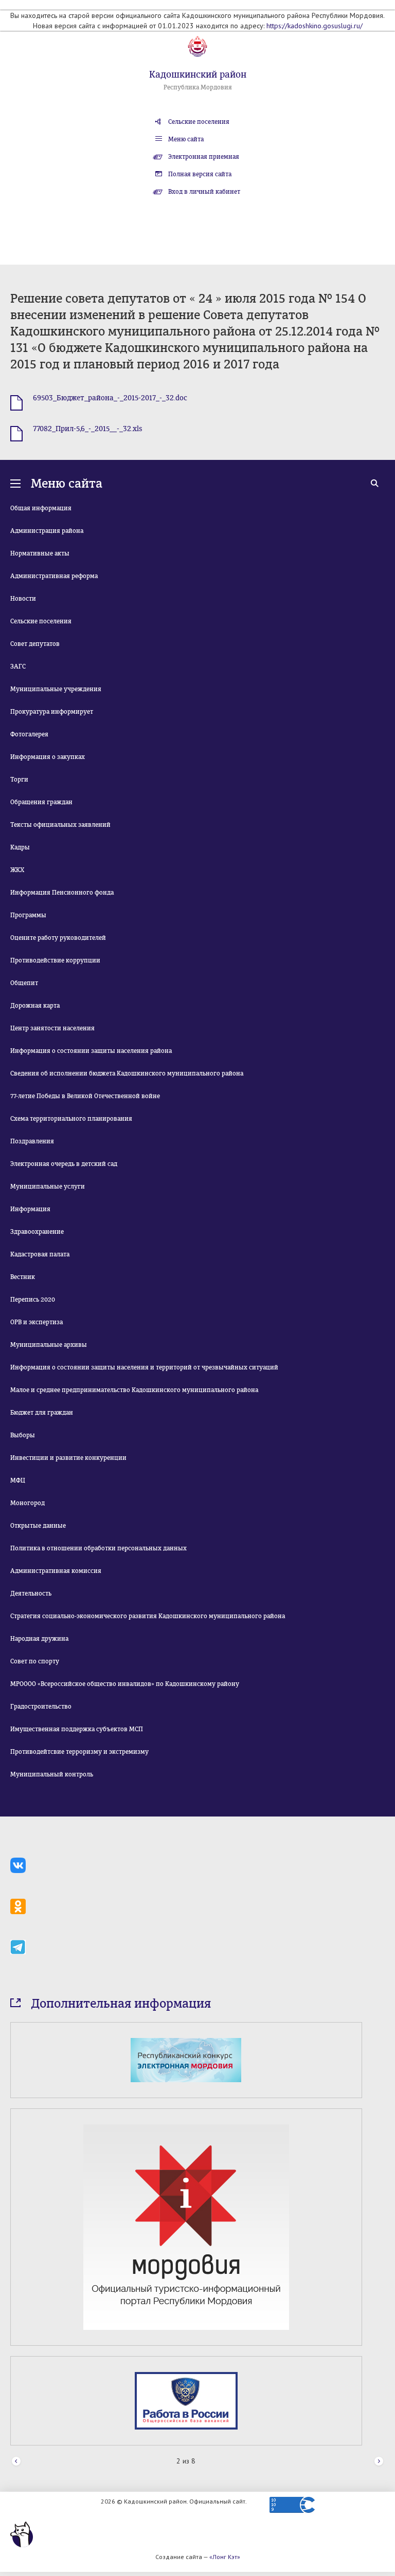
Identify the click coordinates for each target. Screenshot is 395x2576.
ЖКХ (17, 870)
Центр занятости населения (52, 1028)
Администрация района (47, 531)
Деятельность (31, 1593)
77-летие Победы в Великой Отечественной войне (85, 1096)
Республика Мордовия (198, 87)
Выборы (23, 1435)
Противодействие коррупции (55, 960)
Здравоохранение (37, 1232)
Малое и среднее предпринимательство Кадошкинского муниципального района (134, 1390)
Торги (19, 780)
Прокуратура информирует (52, 712)
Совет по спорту (35, 1661)
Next (379, 2462)
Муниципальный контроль (52, 1774)
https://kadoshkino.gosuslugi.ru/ (315, 26)
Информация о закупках (48, 757)
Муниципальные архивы (49, 1345)
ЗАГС (18, 666)
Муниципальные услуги (48, 1187)
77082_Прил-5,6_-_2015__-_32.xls (88, 429)
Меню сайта (186, 139)
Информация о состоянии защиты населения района (91, 1051)
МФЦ (18, 1480)
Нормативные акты (40, 553)
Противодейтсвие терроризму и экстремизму (79, 1752)
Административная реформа (54, 576)
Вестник (23, 1277)
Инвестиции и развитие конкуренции (68, 1458)
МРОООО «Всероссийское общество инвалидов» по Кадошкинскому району (125, 1684)
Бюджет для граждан (42, 1413)
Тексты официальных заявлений (60, 825)
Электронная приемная (204, 157)
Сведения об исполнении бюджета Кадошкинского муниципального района (127, 1073)
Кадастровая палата (40, 1254)
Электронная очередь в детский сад (64, 1164)
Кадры (20, 847)
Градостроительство (41, 1707)
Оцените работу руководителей (58, 938)
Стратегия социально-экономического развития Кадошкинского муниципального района (148, 1616)
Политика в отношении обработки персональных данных (98, 1548)
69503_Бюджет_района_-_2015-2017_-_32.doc (110, 398)
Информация (30, 1209)
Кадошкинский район (198, 75)
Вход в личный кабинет (204, 192)
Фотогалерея (29, 734)
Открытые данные (38, 1526)
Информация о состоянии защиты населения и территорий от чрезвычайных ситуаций (144, 1367)
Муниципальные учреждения (56, 689)
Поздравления (32, 1141)
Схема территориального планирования (71, 1119)
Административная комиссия (56, 1571)
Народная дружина (39, 1639)
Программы (28, 915)
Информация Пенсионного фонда (62, 893)
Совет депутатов (35, 644)
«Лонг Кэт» (225, 2557)
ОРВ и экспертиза (37, 1322)
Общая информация (41, 508)
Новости (23, 599)
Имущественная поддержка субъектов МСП (77, 1729)
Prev (16, 2462)
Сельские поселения (199, 122)
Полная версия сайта (200, 174)
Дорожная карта (35, 1006)
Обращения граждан (41, 802)
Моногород (28, 1503)
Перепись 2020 (33, 1300)
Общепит (24, 983)
